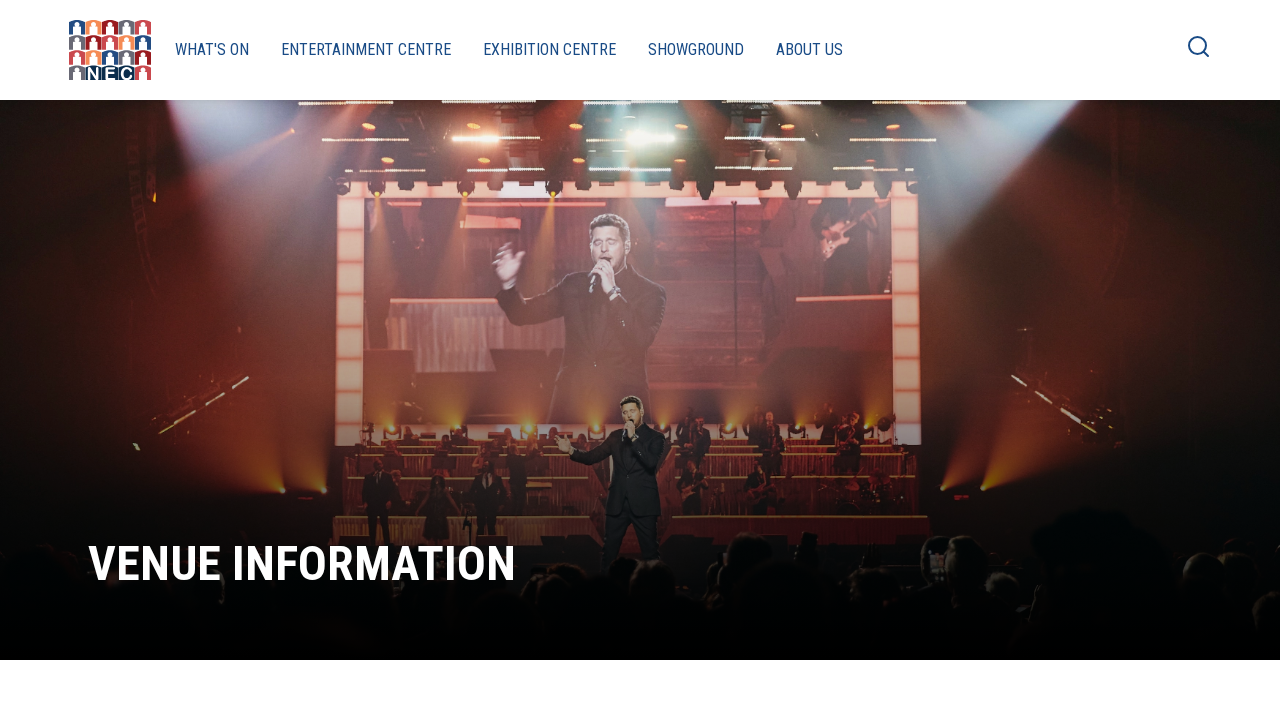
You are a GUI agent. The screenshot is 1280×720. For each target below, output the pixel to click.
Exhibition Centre (549, 49)
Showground (696, 49)
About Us (809, 49)
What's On (212, 49)
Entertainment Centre (366, 49)
